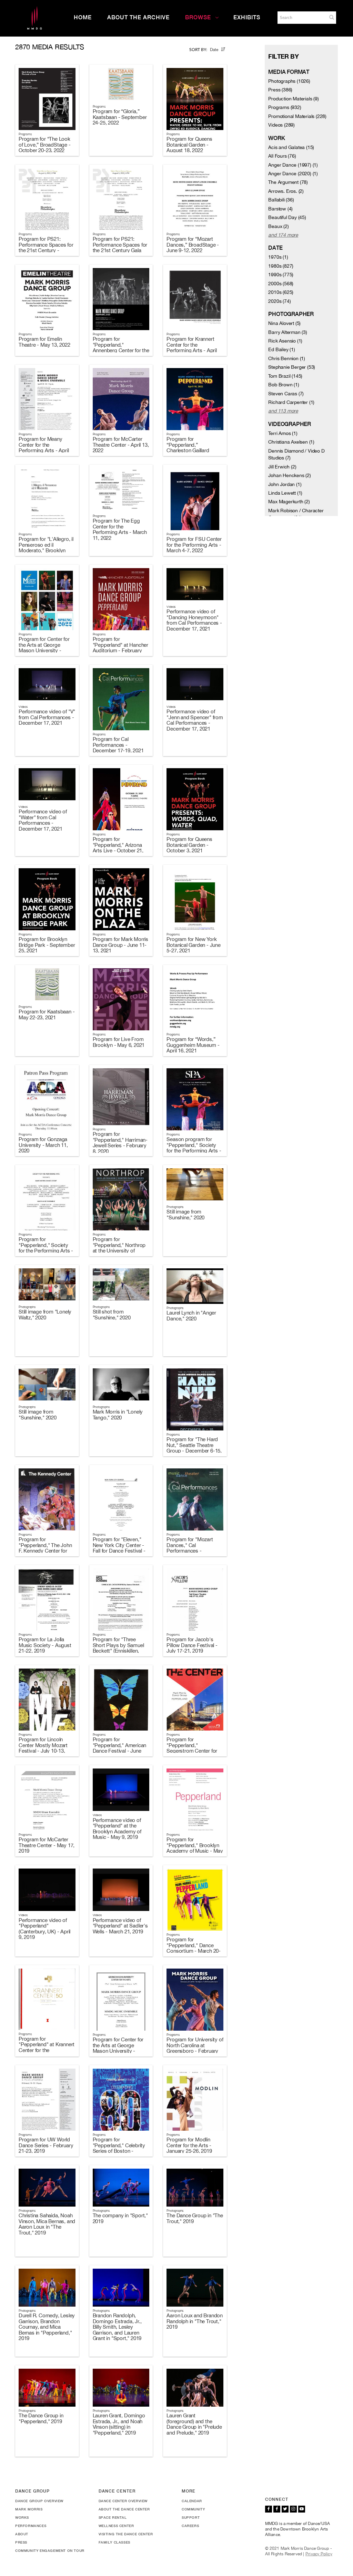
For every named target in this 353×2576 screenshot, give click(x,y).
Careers (190, 2526)
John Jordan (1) (285, 484)
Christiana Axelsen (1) (291, 442)
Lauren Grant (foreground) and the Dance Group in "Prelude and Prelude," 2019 (194, 2424)
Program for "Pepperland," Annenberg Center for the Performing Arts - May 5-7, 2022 (121, 350)
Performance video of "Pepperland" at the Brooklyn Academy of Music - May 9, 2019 (117, 1829)
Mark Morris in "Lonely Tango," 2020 (118, 1415)
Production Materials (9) (293, 99)
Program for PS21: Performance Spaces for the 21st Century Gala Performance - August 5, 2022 (120, 250)
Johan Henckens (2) (289, 475)
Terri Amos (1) (283, 433)
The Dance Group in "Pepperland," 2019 (41, 2418)
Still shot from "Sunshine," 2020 (112, 1315)
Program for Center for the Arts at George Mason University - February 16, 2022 (44, 648)
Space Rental (113, 2517)
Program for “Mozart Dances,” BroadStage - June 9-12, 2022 (193, 245)
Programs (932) (285, 107)
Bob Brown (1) (284, 385)
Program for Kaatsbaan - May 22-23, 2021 (47, 1014)
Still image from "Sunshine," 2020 (185, 1215)
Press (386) (280, 90)
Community (193, 2509)
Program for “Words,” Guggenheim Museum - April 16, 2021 (193, 1045)
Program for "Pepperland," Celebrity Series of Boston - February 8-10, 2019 (119, 2148)
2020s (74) (279, 301)
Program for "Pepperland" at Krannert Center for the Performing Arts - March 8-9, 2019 (47, 2050)
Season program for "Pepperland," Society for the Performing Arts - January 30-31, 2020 (194, 1148)
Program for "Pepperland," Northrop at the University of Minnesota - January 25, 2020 (120, 1251)
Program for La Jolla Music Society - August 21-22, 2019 (45, 1645)
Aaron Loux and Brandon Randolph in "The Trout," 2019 (195, 2321)
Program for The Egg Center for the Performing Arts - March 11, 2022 (120, 529)
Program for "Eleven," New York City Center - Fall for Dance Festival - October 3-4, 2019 (119, 1548)
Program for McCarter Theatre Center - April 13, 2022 (121, 445)
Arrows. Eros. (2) (286, 191)
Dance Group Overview (39, 2501)
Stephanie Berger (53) (292, 367)
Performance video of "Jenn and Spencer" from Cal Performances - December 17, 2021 (195, 720)
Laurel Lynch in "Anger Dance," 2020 (191, 1316)
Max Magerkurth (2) (289, 502)
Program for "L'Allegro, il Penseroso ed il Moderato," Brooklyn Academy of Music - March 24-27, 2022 (46, 550)
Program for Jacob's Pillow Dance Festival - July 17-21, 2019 (192, 1645)
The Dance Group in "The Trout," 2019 (195, 2218)
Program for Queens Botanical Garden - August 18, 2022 (189, 145)
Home (83, 17)
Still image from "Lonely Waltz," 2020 (45, 1315)
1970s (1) (278, 257)
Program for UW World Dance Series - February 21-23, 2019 (46, 2145)
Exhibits (247, 17)
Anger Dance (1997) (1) (293, 165)
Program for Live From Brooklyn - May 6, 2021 (119, 1042)
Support (191, 2517)
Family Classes (114, 2542)
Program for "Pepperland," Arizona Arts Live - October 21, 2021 (118, 848)
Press (21, 2542)
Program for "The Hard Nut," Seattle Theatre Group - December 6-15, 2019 (194, 1448)
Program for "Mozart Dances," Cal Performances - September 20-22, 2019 (193, 1548)
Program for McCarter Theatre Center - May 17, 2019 (47, 1845)
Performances (31, 2526)
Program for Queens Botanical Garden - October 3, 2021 (189, 845)
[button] (332, 17)
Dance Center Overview (123, 2501)
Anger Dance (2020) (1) (293, 174)
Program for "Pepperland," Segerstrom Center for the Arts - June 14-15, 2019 (192, 1751)
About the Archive (138, 17)
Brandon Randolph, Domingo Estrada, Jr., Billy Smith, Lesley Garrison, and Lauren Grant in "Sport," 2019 (117, 2327)
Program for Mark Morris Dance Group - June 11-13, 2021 (120, 945)
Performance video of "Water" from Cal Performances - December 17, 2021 (43, 820)
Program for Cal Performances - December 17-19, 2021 (118, 745)
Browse (198, 17)
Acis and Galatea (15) (291, 147)
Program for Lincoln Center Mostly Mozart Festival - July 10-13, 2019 (43, 1748)
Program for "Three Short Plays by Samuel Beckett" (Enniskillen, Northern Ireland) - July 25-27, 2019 (118, 1651)
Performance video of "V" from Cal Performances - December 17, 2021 (47, 717)
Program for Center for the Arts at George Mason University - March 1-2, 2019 (118, 2048)
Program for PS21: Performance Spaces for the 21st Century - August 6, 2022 (46, 247)
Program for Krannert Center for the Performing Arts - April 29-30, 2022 (191, 348)
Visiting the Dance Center (126, 2534)
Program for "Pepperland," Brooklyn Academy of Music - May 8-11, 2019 (195, 1848)
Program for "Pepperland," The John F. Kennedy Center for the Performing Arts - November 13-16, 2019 (45, 1551)
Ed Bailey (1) (281, 349)
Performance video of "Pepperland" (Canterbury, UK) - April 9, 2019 (44, 1929)
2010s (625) (281, 292)
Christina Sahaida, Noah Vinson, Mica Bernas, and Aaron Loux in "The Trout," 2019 (47, 2224)
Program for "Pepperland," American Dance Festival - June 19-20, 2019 (120, 1748)
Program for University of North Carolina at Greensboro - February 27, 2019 (195, 2048)
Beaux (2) (278, 226)
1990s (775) (281, 275)
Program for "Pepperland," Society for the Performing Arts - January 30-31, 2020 (46, 1248)
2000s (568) (281, 284)
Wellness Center (116, 2526)
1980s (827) (281, 266)
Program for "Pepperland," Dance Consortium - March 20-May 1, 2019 (194, 1948)
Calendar (192, 2501)
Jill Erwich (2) (282, 467)
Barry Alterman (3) (288, 332)
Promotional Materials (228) (297, 116)
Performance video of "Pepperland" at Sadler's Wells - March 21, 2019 (120, 1926)
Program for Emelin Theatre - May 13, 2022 (44, 342)
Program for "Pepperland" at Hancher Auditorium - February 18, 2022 (120, 648)
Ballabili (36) (281, 200)
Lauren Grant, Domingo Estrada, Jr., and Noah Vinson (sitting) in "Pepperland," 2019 (119, 2424)
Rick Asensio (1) (285, 341)
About (22, 2534)
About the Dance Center (124, 2509)
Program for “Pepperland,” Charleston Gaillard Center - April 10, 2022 (191, 448)
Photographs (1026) (289, 81)
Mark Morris (29, 2509)
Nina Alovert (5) (284, 323)
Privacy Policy (319, 2554)
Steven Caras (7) (286, 394)
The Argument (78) (288, 182)
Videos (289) (281, 125)
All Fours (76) (282, 156)
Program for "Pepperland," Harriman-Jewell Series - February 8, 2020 (120, 1143)
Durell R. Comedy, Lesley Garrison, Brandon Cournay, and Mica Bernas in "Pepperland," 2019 (47, 2327)
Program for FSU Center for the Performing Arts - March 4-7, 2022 (194, 545)
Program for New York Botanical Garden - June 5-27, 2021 (193, 945)
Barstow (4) (280, 209)
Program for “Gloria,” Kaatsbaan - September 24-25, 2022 (120, 117)
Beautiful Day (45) (287, 217)
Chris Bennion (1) (287, 358)
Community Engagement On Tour (50, 2550)
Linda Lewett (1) (285, 493)
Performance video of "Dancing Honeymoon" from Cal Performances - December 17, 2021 (194, 620)
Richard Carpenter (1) (291, 402)
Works (22, 2517)
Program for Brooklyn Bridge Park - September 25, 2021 (47, 945)
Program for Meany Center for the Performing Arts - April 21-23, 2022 (44, 448)
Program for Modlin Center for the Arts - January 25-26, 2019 (189, 2145)
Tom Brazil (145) (285, 376)
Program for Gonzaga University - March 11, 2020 (43, 1145)
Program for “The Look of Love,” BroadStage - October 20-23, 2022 (45, 145)
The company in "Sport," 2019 (120, 2218)
